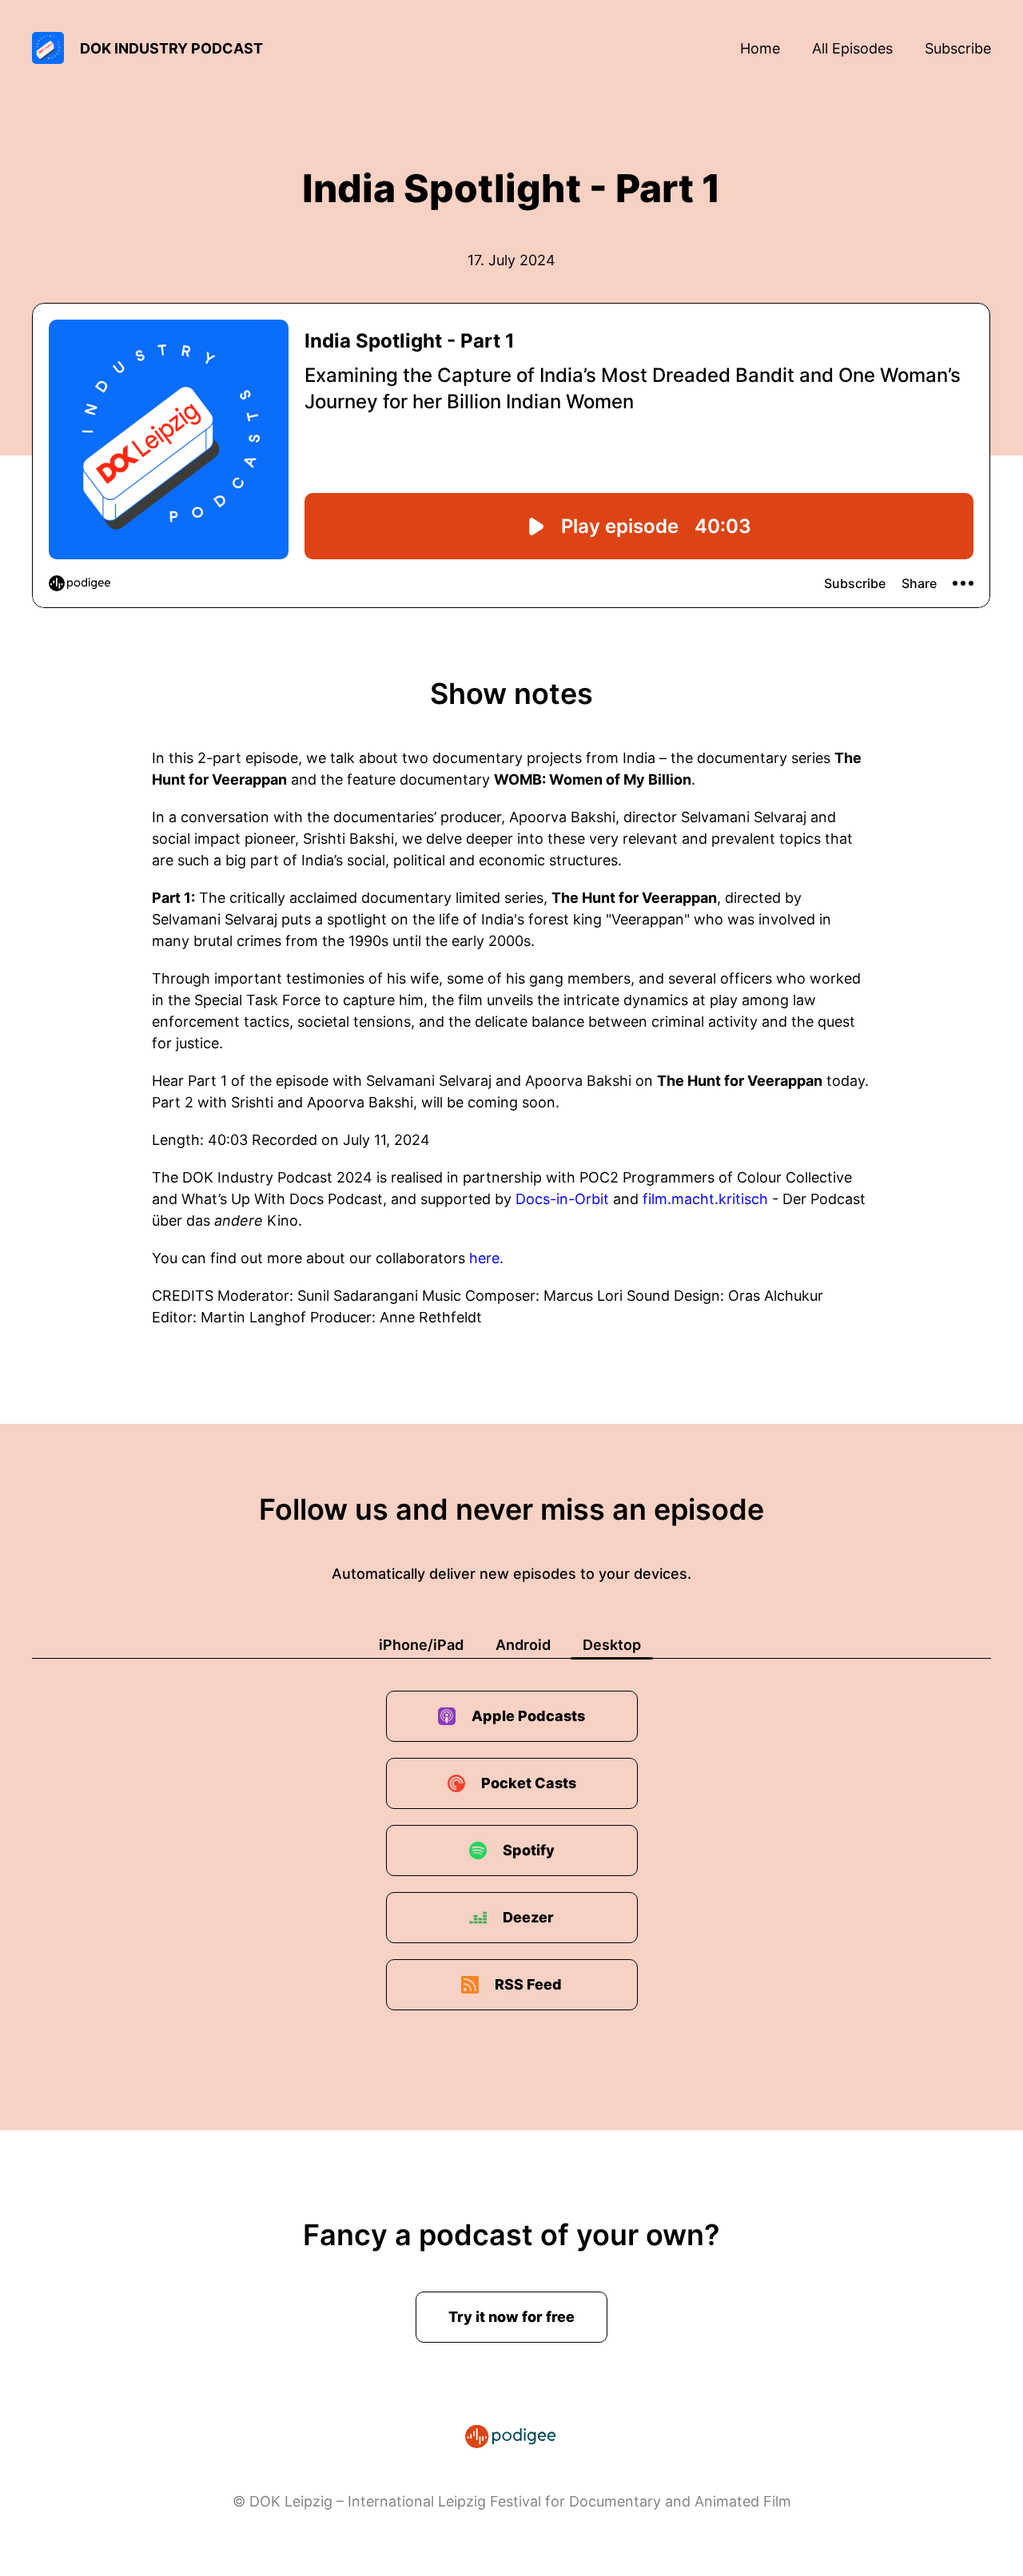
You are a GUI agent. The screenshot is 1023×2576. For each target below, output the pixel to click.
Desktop (612, 1645)
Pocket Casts (529, 1783)
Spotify (529, 1850)
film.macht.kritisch (705, 1199)
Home (760, 48)
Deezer (528, 1917)
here (484, 1258)
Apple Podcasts (528, 1716)
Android (523, 1645)
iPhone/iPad (421, 1645)
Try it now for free (511, 2317)
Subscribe (958, 48)
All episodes (852, 48)
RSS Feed (528, 1984)
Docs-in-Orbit (562, 1199)
